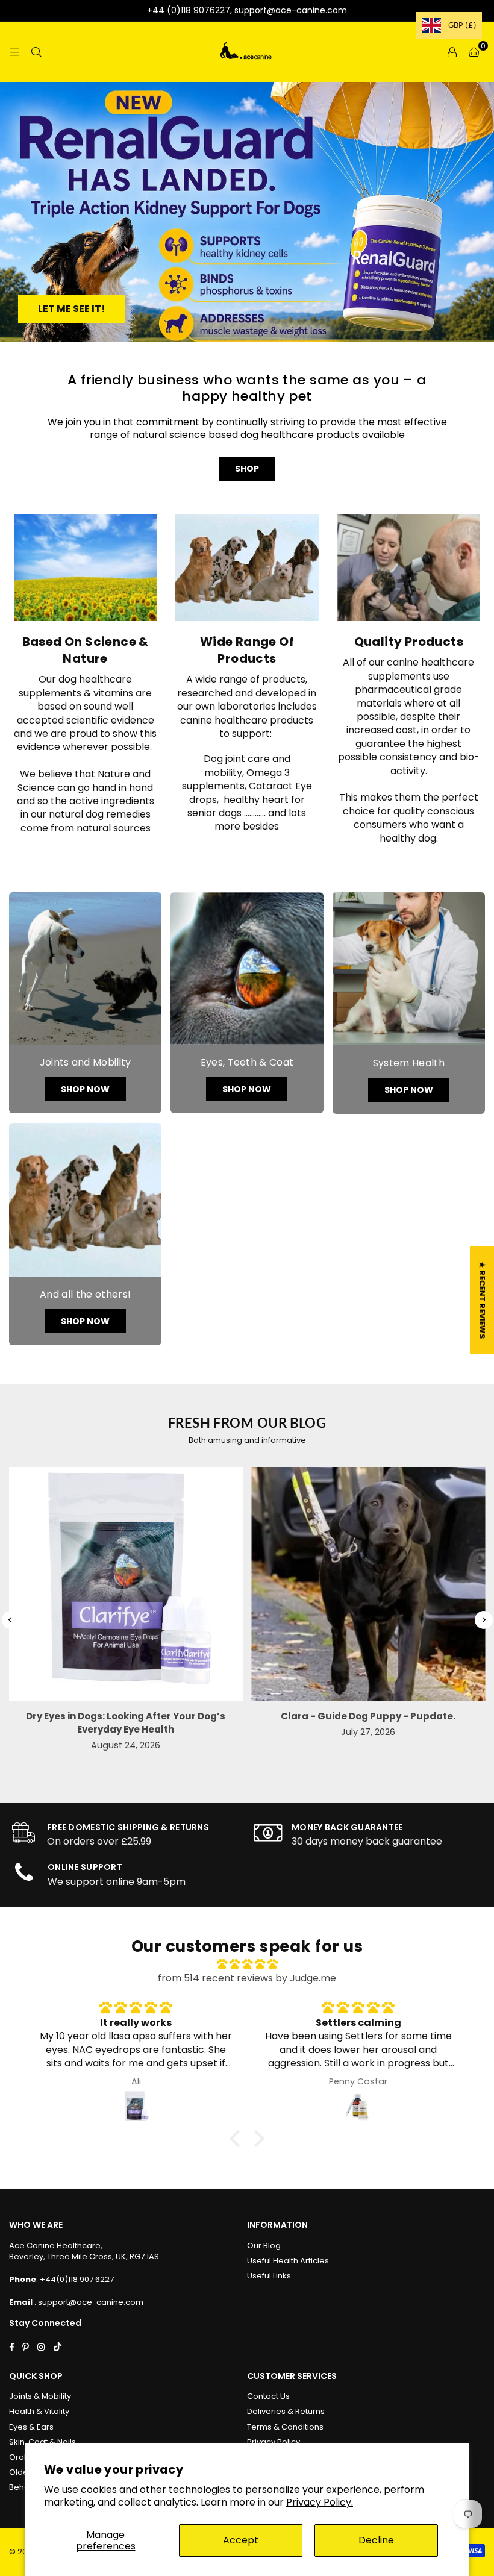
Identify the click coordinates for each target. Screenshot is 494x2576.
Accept (241, 2540)
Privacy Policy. (320, 2502)
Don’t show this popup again (253, 1430)
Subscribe (315, 1401)
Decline (376, 2540)
